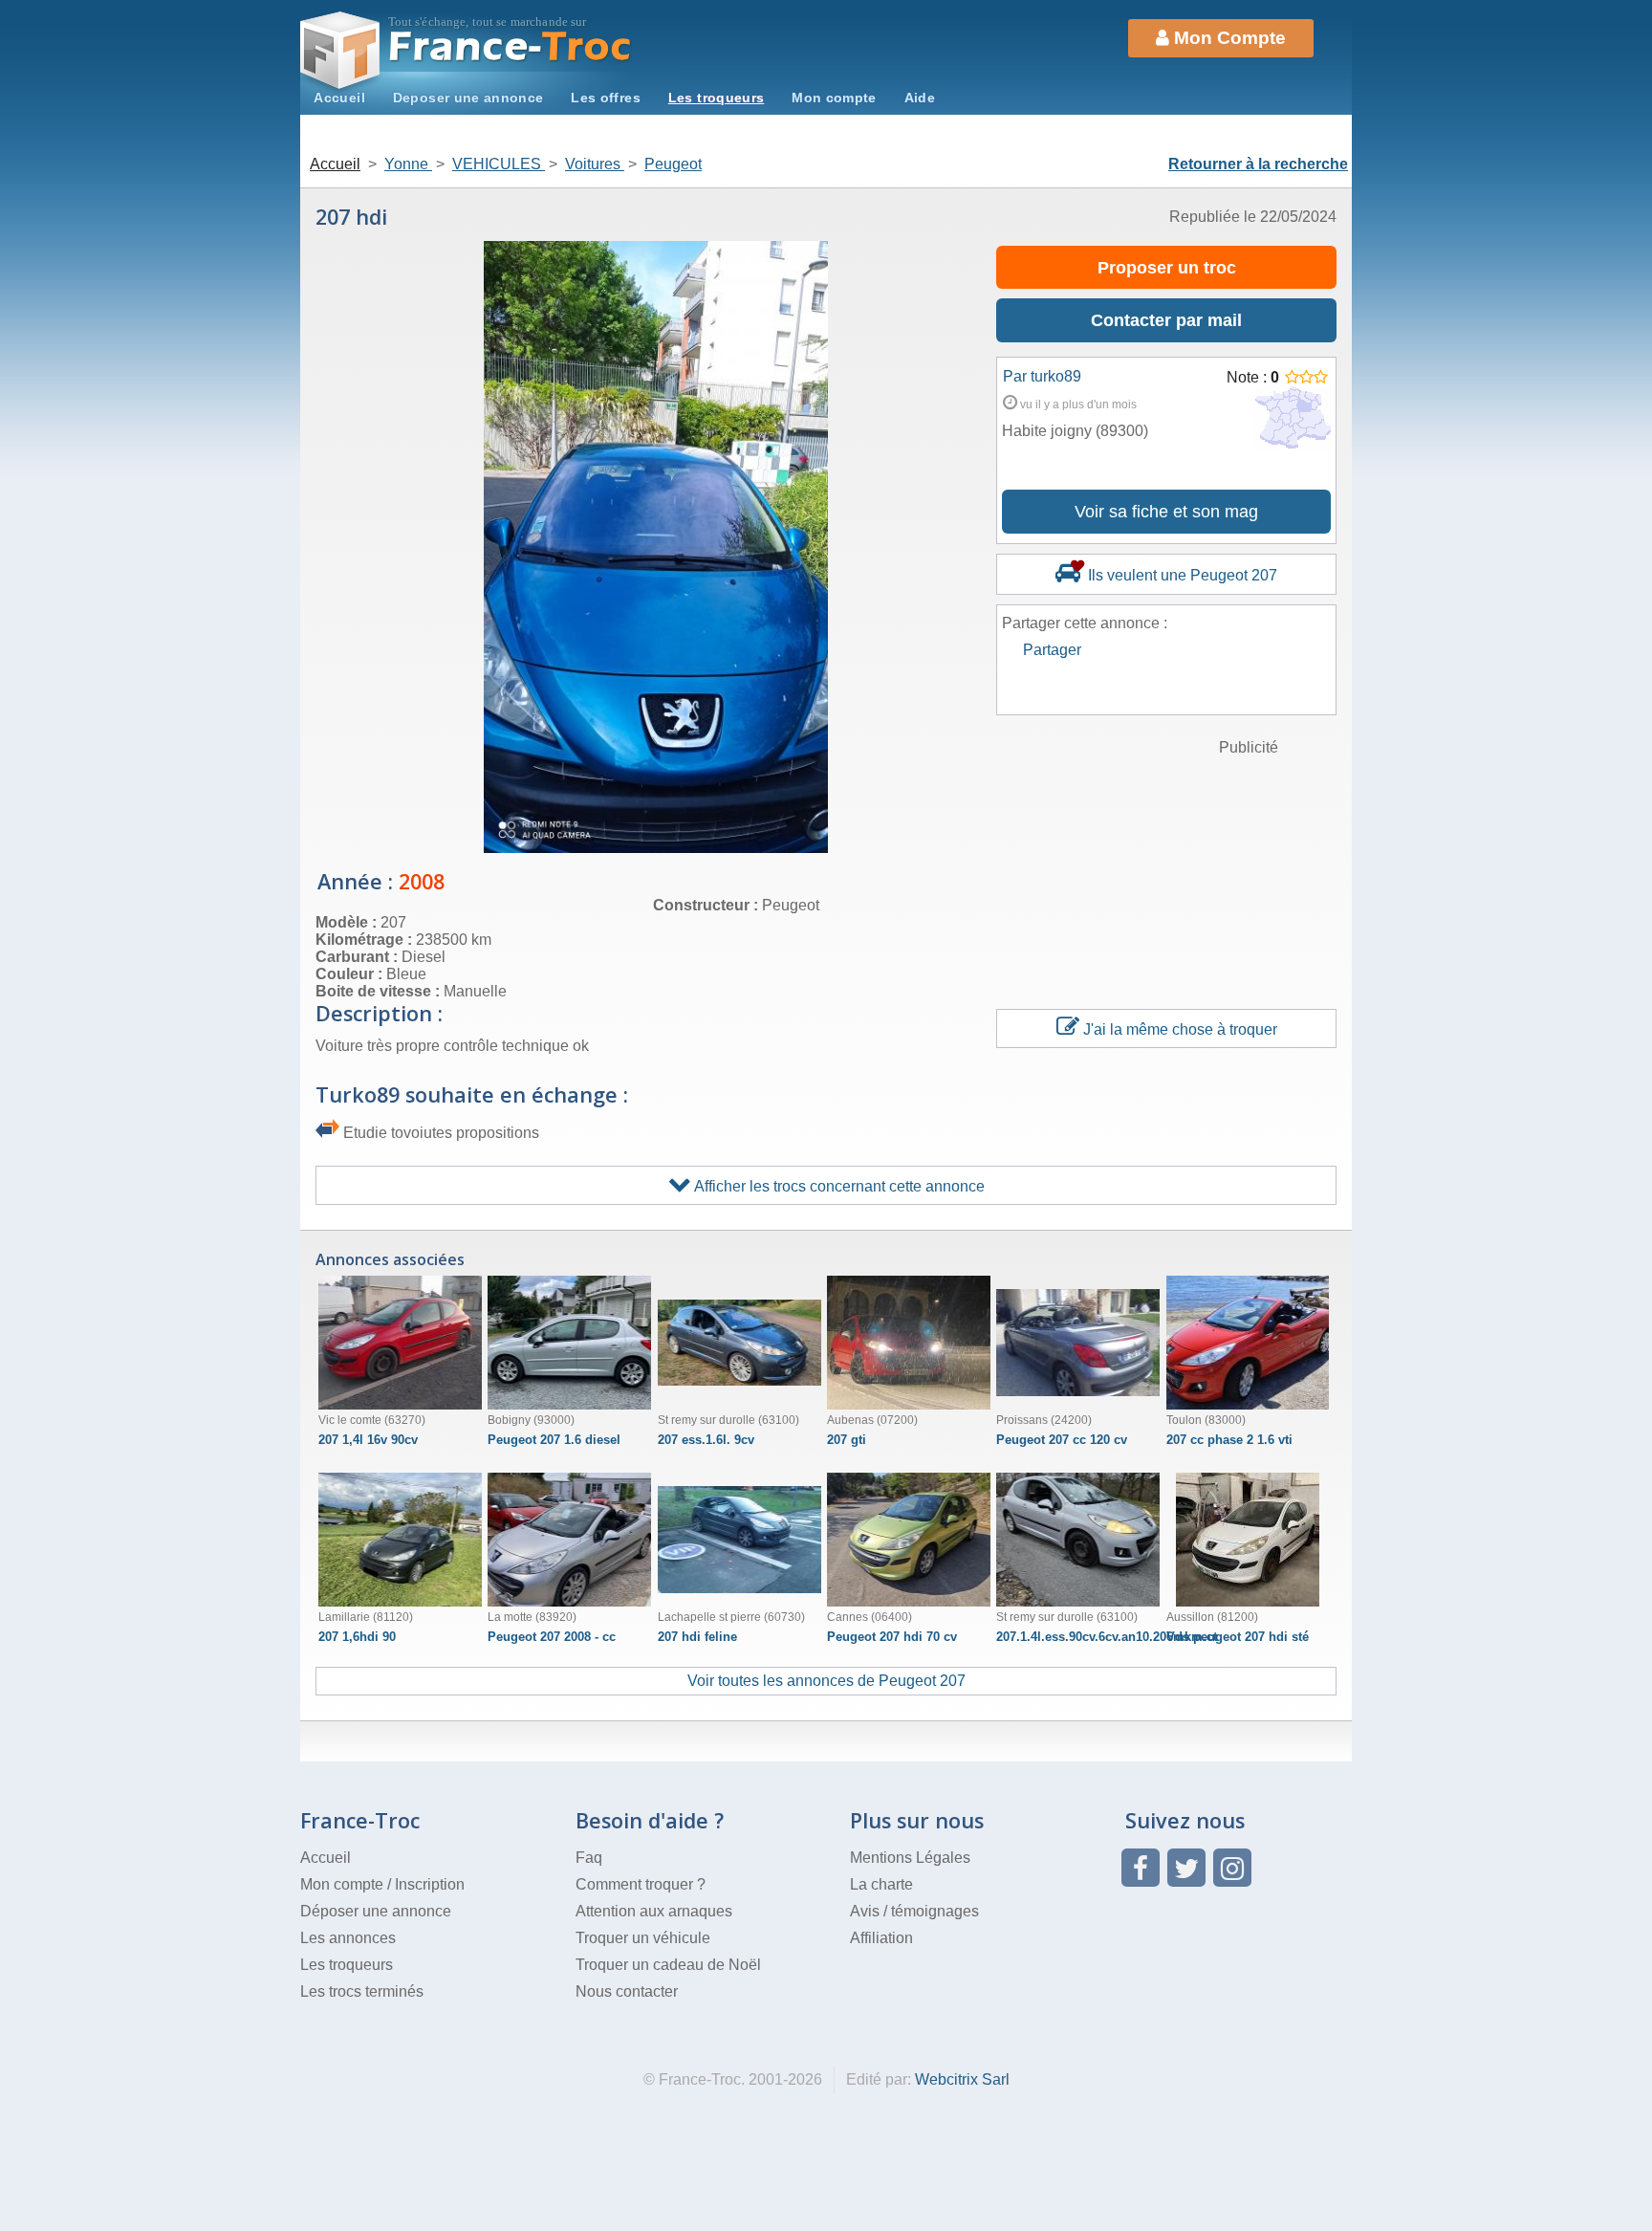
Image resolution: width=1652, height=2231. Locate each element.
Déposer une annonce (376, 1911)
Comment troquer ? (641, 1884)
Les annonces (348, 1938)
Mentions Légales (910, 1858)
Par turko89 (1042, 376)
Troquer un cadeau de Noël (668, 1965)
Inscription (430, 1884)
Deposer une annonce (468, 98)
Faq (589, 1858)
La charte (881, 1884)
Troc (511, 46)
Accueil (339, 98)
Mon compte (834, 98)
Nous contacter (627, 1991)
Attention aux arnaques (654, 1911)
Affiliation (881, 1938)
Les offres (606, 98)
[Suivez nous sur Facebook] (1141, 1868)
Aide (920, 98)
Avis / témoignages (914, 1911)
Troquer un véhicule (643, 1938)
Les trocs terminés (362, 1991)
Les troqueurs (717, 98)
